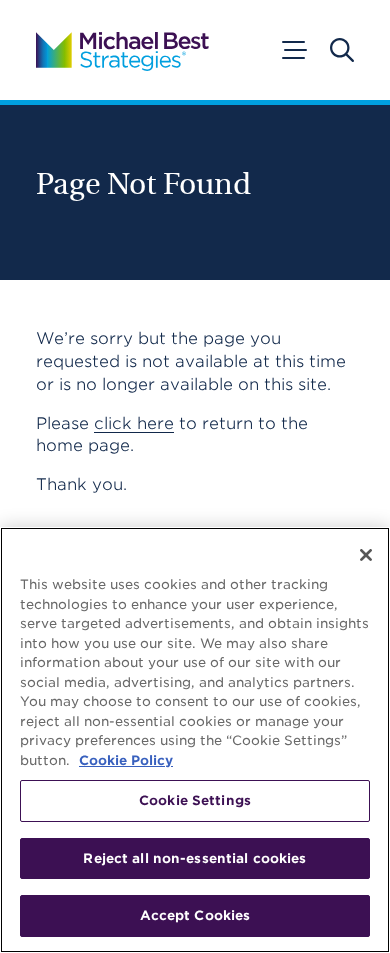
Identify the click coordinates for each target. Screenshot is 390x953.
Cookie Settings (195, 800)
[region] (195, 740)
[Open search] (342, 50)
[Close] (366, 555)
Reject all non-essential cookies (194, 858)
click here (134, 423)
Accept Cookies (195, 915)
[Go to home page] (122, 50)
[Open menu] (293, 50)
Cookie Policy (126, 760)
